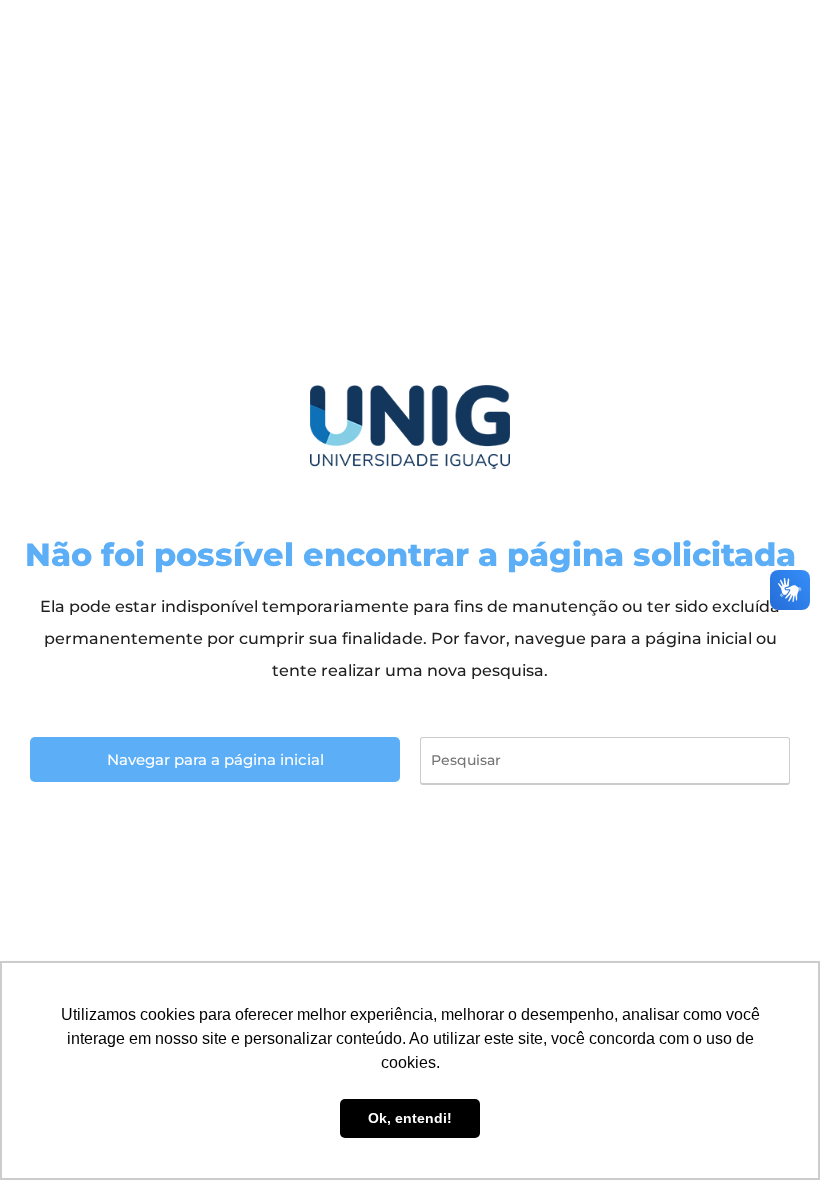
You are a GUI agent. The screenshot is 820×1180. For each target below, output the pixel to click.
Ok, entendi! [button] (410, 1118)
